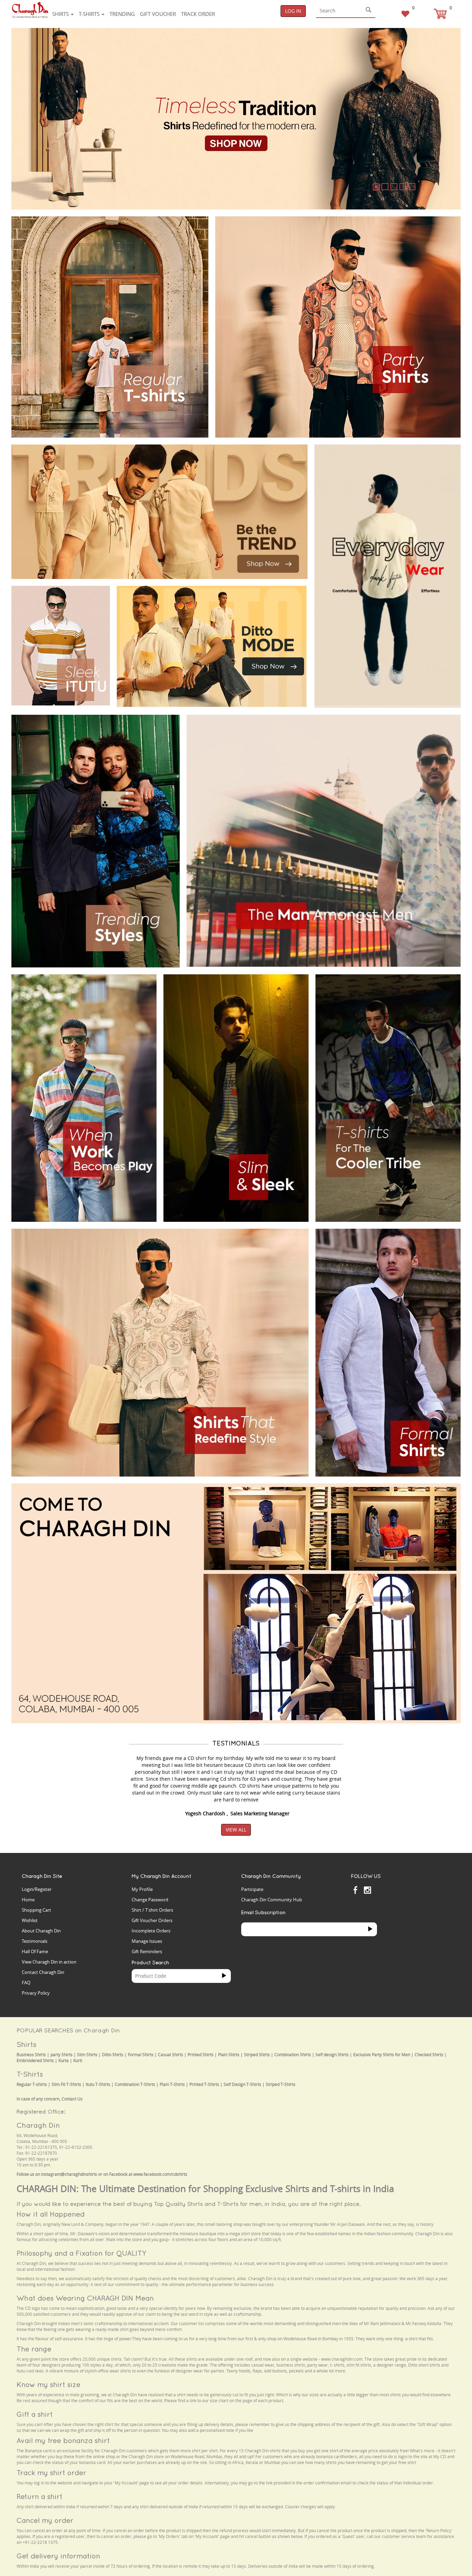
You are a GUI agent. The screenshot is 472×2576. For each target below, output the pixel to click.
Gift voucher (158, 14)
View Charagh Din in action (49, 1962)
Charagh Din (38, 2125)
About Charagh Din (41, 1931)
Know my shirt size (49, 2384)
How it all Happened (51, 2214)
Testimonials (35, 1941)
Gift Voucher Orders (152, 1920)
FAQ (26, 1983)
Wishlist (30, 1920)
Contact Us (72, 2099)
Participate (252, 1889)
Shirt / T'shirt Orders (152, 1910)
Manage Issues (147, 1941)
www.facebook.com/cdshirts (160, 2174)
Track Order (198, 14)
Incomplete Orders (151, 1931)
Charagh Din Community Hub (272, 1900)
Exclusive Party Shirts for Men (382, 2055)
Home (28, 1900)
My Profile (142, 1889)
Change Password (150, 1900)
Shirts (61, 14)
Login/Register (37, 1889)
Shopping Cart (36, 1910)
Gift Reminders (147, 1951)
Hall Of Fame (35, 1951)
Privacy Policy (36, 1993)
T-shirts (90, 14)
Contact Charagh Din (43, 1972)
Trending (122, 14)
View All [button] (236, 1830)
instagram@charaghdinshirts (69, 2174)
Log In (293, 11)
